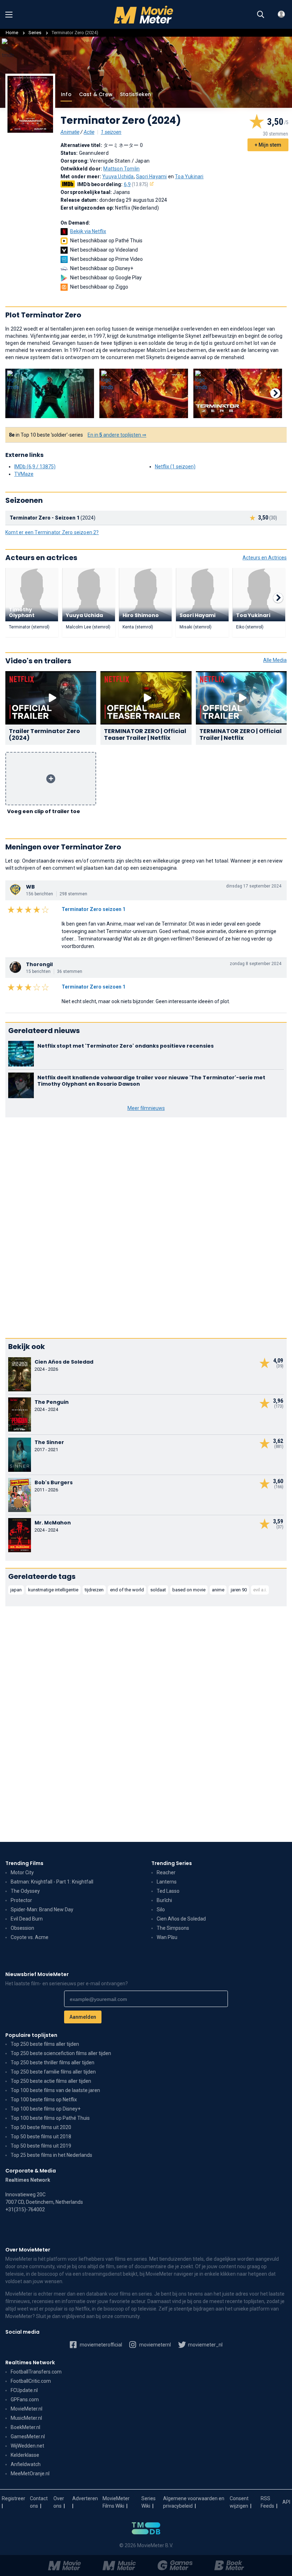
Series (35, 33)
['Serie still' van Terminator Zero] (50, 394)
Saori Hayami (151, 177)
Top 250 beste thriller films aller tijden (53, 2063)
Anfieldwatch (26, 2464)
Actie (89, 132)
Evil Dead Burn (27, 1919)
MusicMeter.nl (26, 2418)
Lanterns (167, 1882)
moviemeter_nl (205, 2345)
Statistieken (135, 94)
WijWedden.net (27, 2446)
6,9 (136, 184)
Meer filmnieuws (146, 1108)
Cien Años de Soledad (181, 1919)
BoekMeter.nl (25, 2427)
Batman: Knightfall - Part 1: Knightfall (52, 1882)
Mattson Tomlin (121, 169)
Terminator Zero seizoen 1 (93, 909)
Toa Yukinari (189, 177)
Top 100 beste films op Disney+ (46, 2109)
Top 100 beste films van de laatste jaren (55, 2090)
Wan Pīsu (167, 1937)
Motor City (22, 1872)
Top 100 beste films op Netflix (44, 2100)
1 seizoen (111, 132)
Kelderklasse (25, 2455)
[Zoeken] (261, 15)
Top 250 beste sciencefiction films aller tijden (61, 2053)
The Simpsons (173, 1928)
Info (66, 94)
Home (12, 33)
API (286, 2502)
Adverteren (85, 2498)
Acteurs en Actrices (265, 558)
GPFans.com (25, 2399)
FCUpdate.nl (24, 2390)
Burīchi (164, 1900)
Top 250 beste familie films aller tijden (53, 2072)
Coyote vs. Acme (30, 1937)
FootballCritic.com (31, 2381)
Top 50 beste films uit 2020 (41, 2127)
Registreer (14, 2498)
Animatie (70, 132)
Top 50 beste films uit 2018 (41, 2137)
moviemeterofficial (100, 2345)
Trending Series (172, 1863)
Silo (161, 1909)
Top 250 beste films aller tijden (45, 2044)
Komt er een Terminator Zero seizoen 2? (52, 532)
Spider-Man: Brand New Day (42, 1909)
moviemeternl (155, 2345)
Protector (21, 1900)
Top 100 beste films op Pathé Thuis (50, 2118)
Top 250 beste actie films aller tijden (51, 2081)
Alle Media (275, 660)
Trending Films (24, 1863)
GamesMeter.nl (28, 2437)
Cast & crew (96, 94)
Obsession (22, 1928)
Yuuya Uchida (118, 177)
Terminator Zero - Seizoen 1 (45, 518)
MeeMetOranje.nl (30, 2474)
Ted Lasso (168, 1891)
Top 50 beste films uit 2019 (41, 2146)
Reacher (166, 1872)
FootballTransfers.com (36, 2372)
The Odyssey (25, 1891)
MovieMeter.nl (27, 2409)
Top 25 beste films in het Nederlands (51, 2155)
